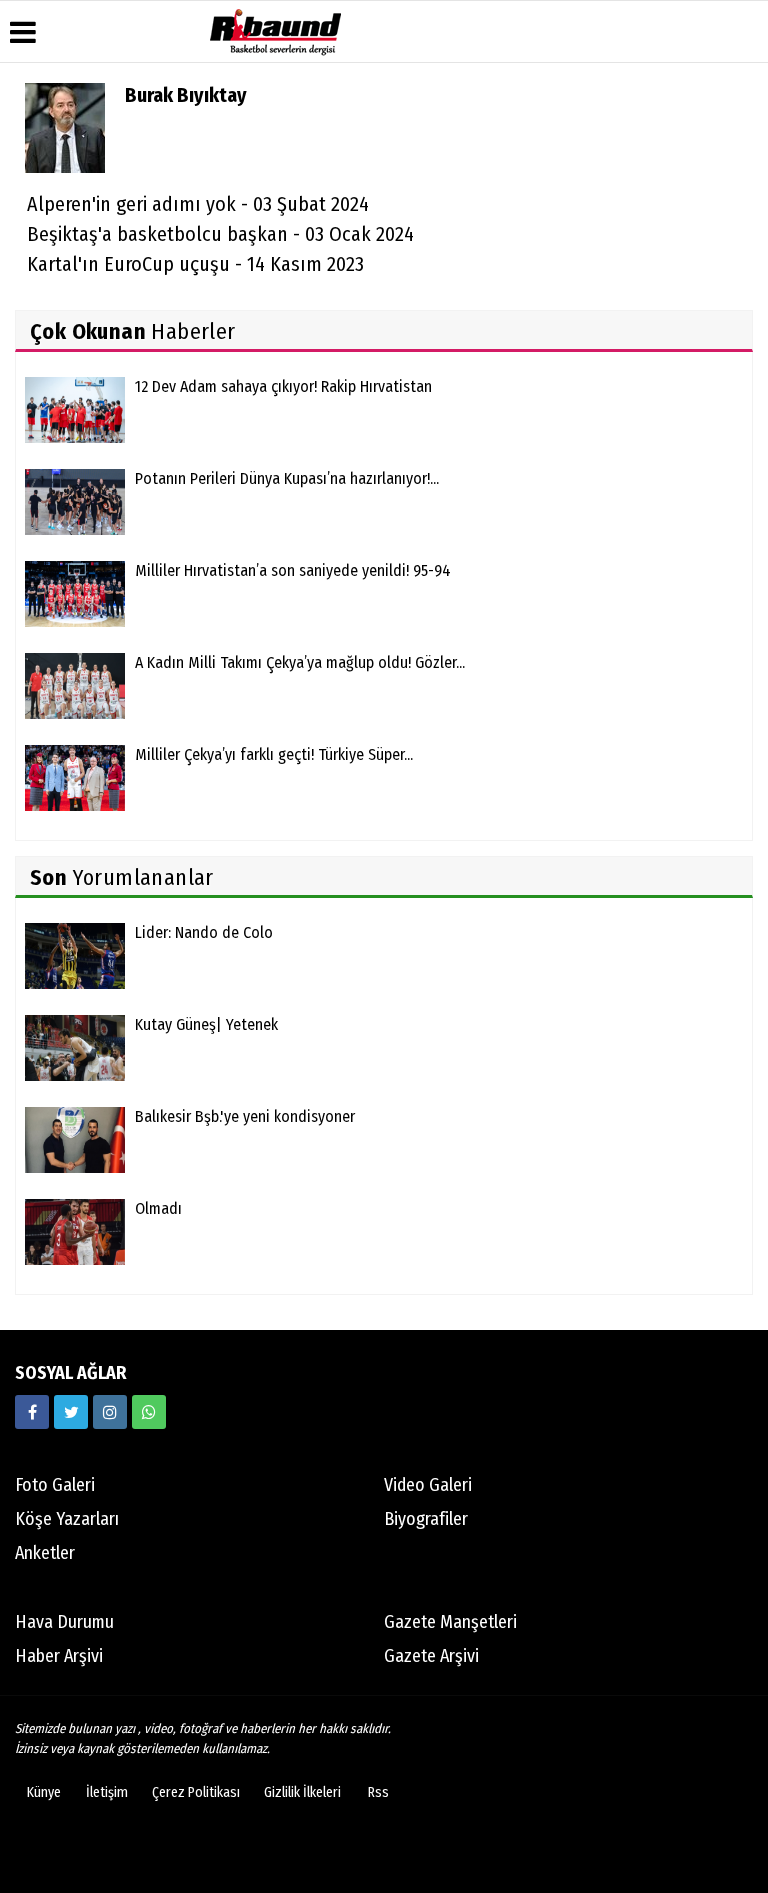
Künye (44, 1792)
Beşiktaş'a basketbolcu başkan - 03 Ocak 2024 (220, 234)
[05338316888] (149, 1412)
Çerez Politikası (196, 1792)
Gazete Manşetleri (450, 1622)
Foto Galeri (55, 1485)
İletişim (107, 1792)
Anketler (45, 1553)
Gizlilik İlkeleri (302, 1792)
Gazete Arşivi (431, 1656)
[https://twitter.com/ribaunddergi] (71, 1412)
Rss (378, 1792)
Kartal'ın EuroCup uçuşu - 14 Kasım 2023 (195, 264)
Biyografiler (426, 1519)
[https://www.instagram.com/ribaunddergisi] (110, 1412)
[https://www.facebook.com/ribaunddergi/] (32, 1412)
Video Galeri (428, 1485)
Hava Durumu (64, 1622)
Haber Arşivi (59, 1656)
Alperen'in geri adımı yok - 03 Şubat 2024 (198, 204)
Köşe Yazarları (67, 1519)
